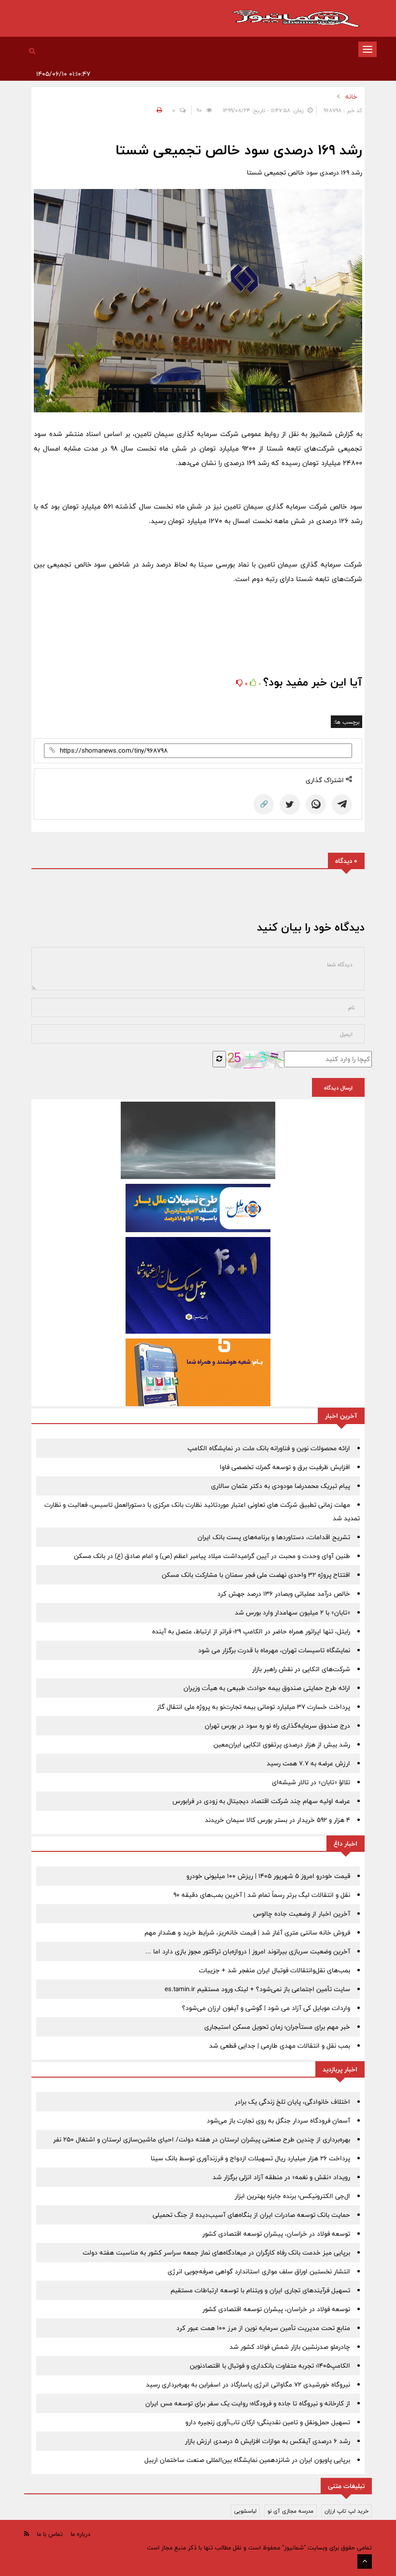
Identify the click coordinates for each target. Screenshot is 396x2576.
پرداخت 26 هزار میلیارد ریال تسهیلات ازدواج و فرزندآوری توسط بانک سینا (250, 2158)
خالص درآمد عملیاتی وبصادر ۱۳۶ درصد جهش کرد (284, 1594)
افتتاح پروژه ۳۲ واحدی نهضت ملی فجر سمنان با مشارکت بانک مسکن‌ (256, 1575)
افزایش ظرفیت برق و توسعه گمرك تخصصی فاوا (285, 1467)
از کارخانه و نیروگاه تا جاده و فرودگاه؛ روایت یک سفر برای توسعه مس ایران (248, 2403)
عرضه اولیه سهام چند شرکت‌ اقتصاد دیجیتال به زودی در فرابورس (261, 1801)
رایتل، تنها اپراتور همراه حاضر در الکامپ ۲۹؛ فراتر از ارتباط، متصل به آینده (251, 1631)
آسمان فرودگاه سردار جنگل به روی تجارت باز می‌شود (278, 2121)
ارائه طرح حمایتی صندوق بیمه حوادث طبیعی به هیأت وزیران (267, 1688)
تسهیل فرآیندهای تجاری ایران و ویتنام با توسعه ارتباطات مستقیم (260, 2290)
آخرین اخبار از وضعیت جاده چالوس (302, 1914)
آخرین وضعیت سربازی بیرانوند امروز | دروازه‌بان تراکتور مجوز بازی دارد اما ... (248, 1951)
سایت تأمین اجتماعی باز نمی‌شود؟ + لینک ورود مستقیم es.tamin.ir (257, 1989)
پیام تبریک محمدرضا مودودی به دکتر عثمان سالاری (281, 1486)
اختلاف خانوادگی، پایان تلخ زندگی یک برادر (292, 2102)
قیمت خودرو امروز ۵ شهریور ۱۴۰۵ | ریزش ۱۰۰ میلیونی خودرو (268, 1876)
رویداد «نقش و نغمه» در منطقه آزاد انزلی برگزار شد (281, 2177)
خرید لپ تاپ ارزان (346, 2511)
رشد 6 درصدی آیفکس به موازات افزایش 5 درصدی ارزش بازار (268, 2441)
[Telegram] (342, 804)
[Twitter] (290, 804)
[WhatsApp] (316, 804)
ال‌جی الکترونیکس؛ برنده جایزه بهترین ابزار (292, 2196)
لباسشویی (245, 2511)
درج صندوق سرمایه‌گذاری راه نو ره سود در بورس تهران (277, 1726)
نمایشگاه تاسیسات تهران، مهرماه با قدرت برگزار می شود (274, 1650)
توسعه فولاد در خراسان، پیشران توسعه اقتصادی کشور (276, 2234)
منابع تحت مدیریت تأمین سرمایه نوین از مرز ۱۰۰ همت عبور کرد (263, 2328)
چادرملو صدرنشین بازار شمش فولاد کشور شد (290, 2347)
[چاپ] (158, 110)
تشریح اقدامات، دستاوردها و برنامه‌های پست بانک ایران (274, 1537)
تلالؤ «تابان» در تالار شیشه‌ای (311, 1782)
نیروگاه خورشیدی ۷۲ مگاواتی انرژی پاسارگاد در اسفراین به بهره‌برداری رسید (248, 2385)
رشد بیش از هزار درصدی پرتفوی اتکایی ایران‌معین (282, 1745)
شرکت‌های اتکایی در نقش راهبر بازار (301, 1669)
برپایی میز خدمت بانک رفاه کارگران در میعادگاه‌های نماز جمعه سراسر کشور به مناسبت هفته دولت (216, 2253)
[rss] (27, 2534)
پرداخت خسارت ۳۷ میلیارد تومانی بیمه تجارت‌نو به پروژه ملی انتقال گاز (254, 1707)
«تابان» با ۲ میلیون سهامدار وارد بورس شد (292, 1613)
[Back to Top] (365, 2561)
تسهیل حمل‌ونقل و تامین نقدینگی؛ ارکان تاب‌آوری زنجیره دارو (268, 2422)
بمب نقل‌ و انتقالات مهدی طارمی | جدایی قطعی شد (280, 2046)
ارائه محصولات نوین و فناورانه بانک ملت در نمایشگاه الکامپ (269, 1448)
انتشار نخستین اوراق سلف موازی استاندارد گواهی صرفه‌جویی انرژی (259, 2271)
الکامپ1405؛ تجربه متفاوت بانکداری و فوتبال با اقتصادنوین (270, 2366)
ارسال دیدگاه (338, 1088)
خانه (351, 97)
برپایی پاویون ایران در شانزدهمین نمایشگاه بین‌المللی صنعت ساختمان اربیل (247, 2460)
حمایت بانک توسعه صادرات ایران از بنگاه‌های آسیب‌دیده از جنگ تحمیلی (251, 2215)
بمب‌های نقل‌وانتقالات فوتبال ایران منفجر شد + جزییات (275, 1970)
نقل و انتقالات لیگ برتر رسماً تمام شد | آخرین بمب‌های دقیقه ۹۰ (262, 1895)
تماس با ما (50, 2534)
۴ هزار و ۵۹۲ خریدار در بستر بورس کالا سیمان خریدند (277, 1820)
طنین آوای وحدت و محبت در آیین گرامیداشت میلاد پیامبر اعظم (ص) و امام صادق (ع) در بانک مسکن (212, 1556)
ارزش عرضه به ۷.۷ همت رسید (308, 1763)
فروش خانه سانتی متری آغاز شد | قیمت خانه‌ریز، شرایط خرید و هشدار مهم (247, 1933)
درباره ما (80, 2534)
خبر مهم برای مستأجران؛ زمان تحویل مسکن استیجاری (277, 2027)
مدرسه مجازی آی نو (290, 2511)
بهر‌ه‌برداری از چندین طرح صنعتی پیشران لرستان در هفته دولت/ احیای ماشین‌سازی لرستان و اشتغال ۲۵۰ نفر (202, 2139)
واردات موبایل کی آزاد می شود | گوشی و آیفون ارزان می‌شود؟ (266, 2008)
